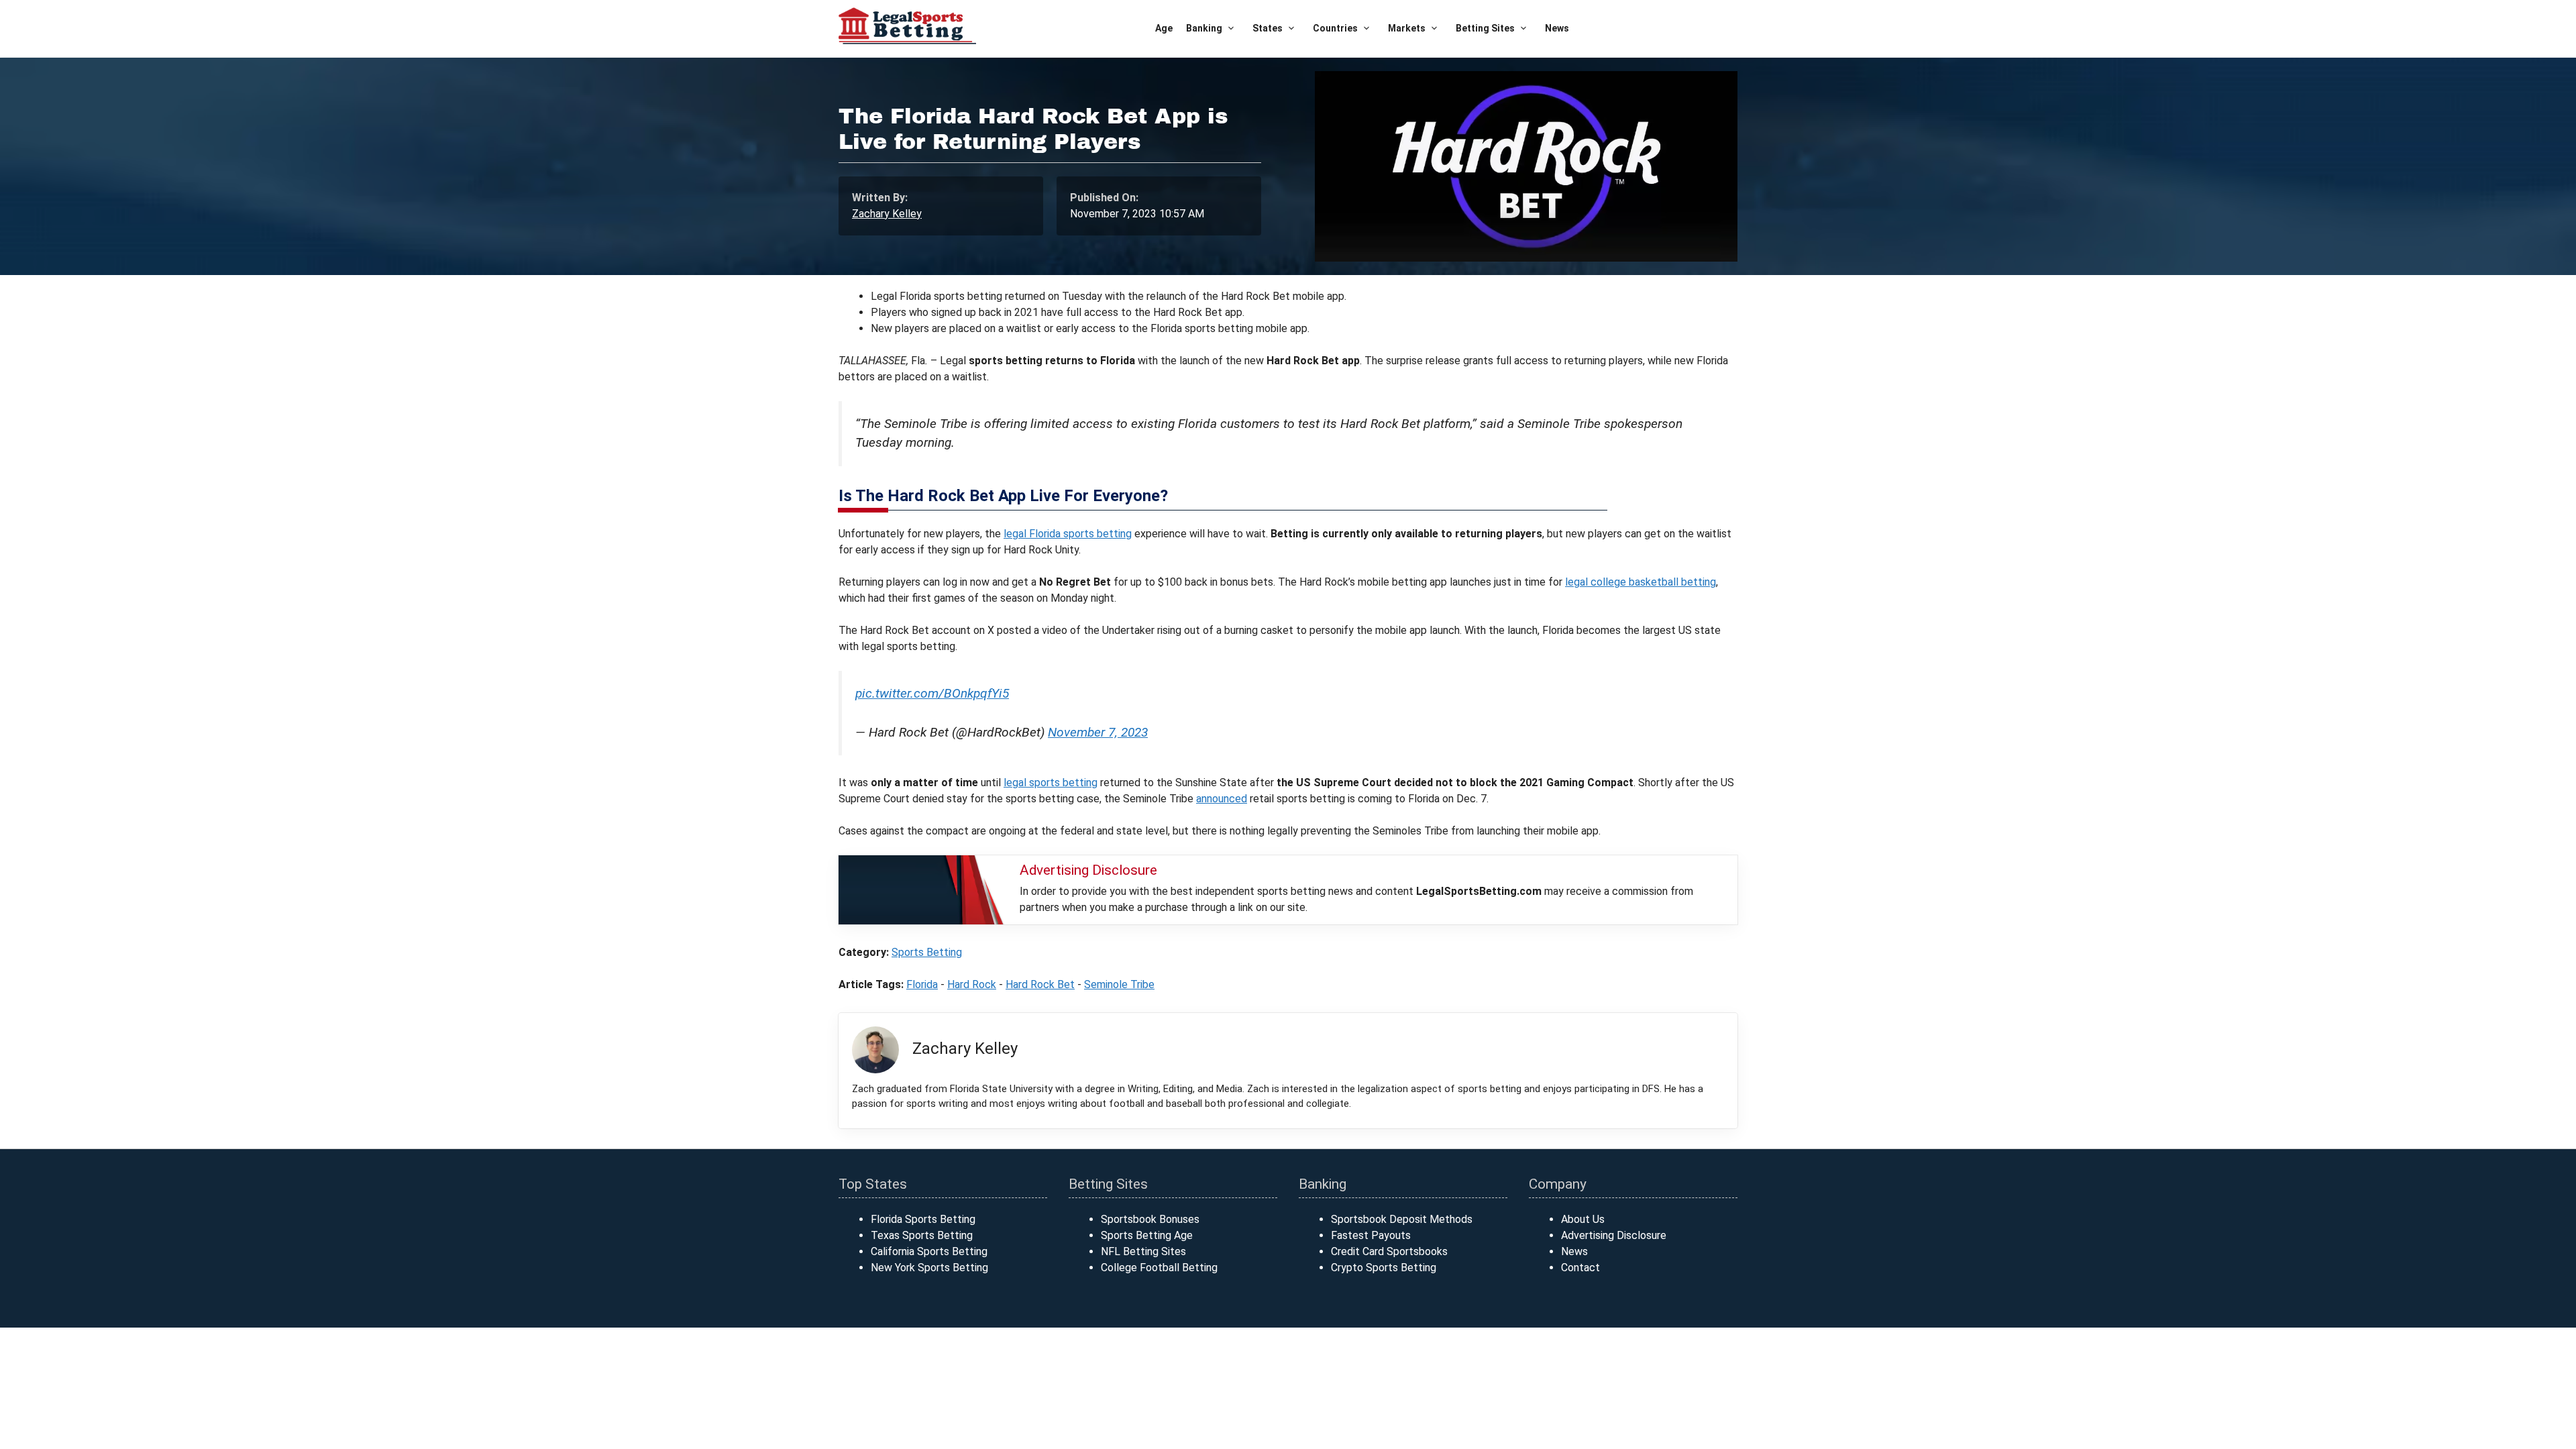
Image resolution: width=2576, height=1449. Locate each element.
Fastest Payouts (1371, 1235)
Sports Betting (927, 952)
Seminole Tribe (1119, 984)
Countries (1335, 28)
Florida (922, 984)
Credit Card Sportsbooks (1389, 1251)
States (1268, 28)
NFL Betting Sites (1143, 1251)
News (1557, 28)
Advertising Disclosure (1614, 1235)
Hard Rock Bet (1040, 984)
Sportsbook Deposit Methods (1402, 1219)
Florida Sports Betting (923, 1219)
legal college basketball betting (1641, 582)
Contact (1580, 1268)
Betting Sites (1485, 28)
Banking (1204, 28)
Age (1164, 28)
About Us (1583, 1219)
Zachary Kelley (887, 214)
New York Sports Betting (929, 1268)
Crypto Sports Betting (1384, 1268)
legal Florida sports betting (1068, 534)
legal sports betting (1051, 783)
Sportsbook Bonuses (1150, 1219)
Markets (1407, 28)
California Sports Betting (929, 1251)
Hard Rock (972, 984)
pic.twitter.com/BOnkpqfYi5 (932, 693)
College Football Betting (1159, 1268)
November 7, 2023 (1098, 732)
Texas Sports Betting (922, 1235)
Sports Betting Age (1147, 1235)
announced (1222, 799)
